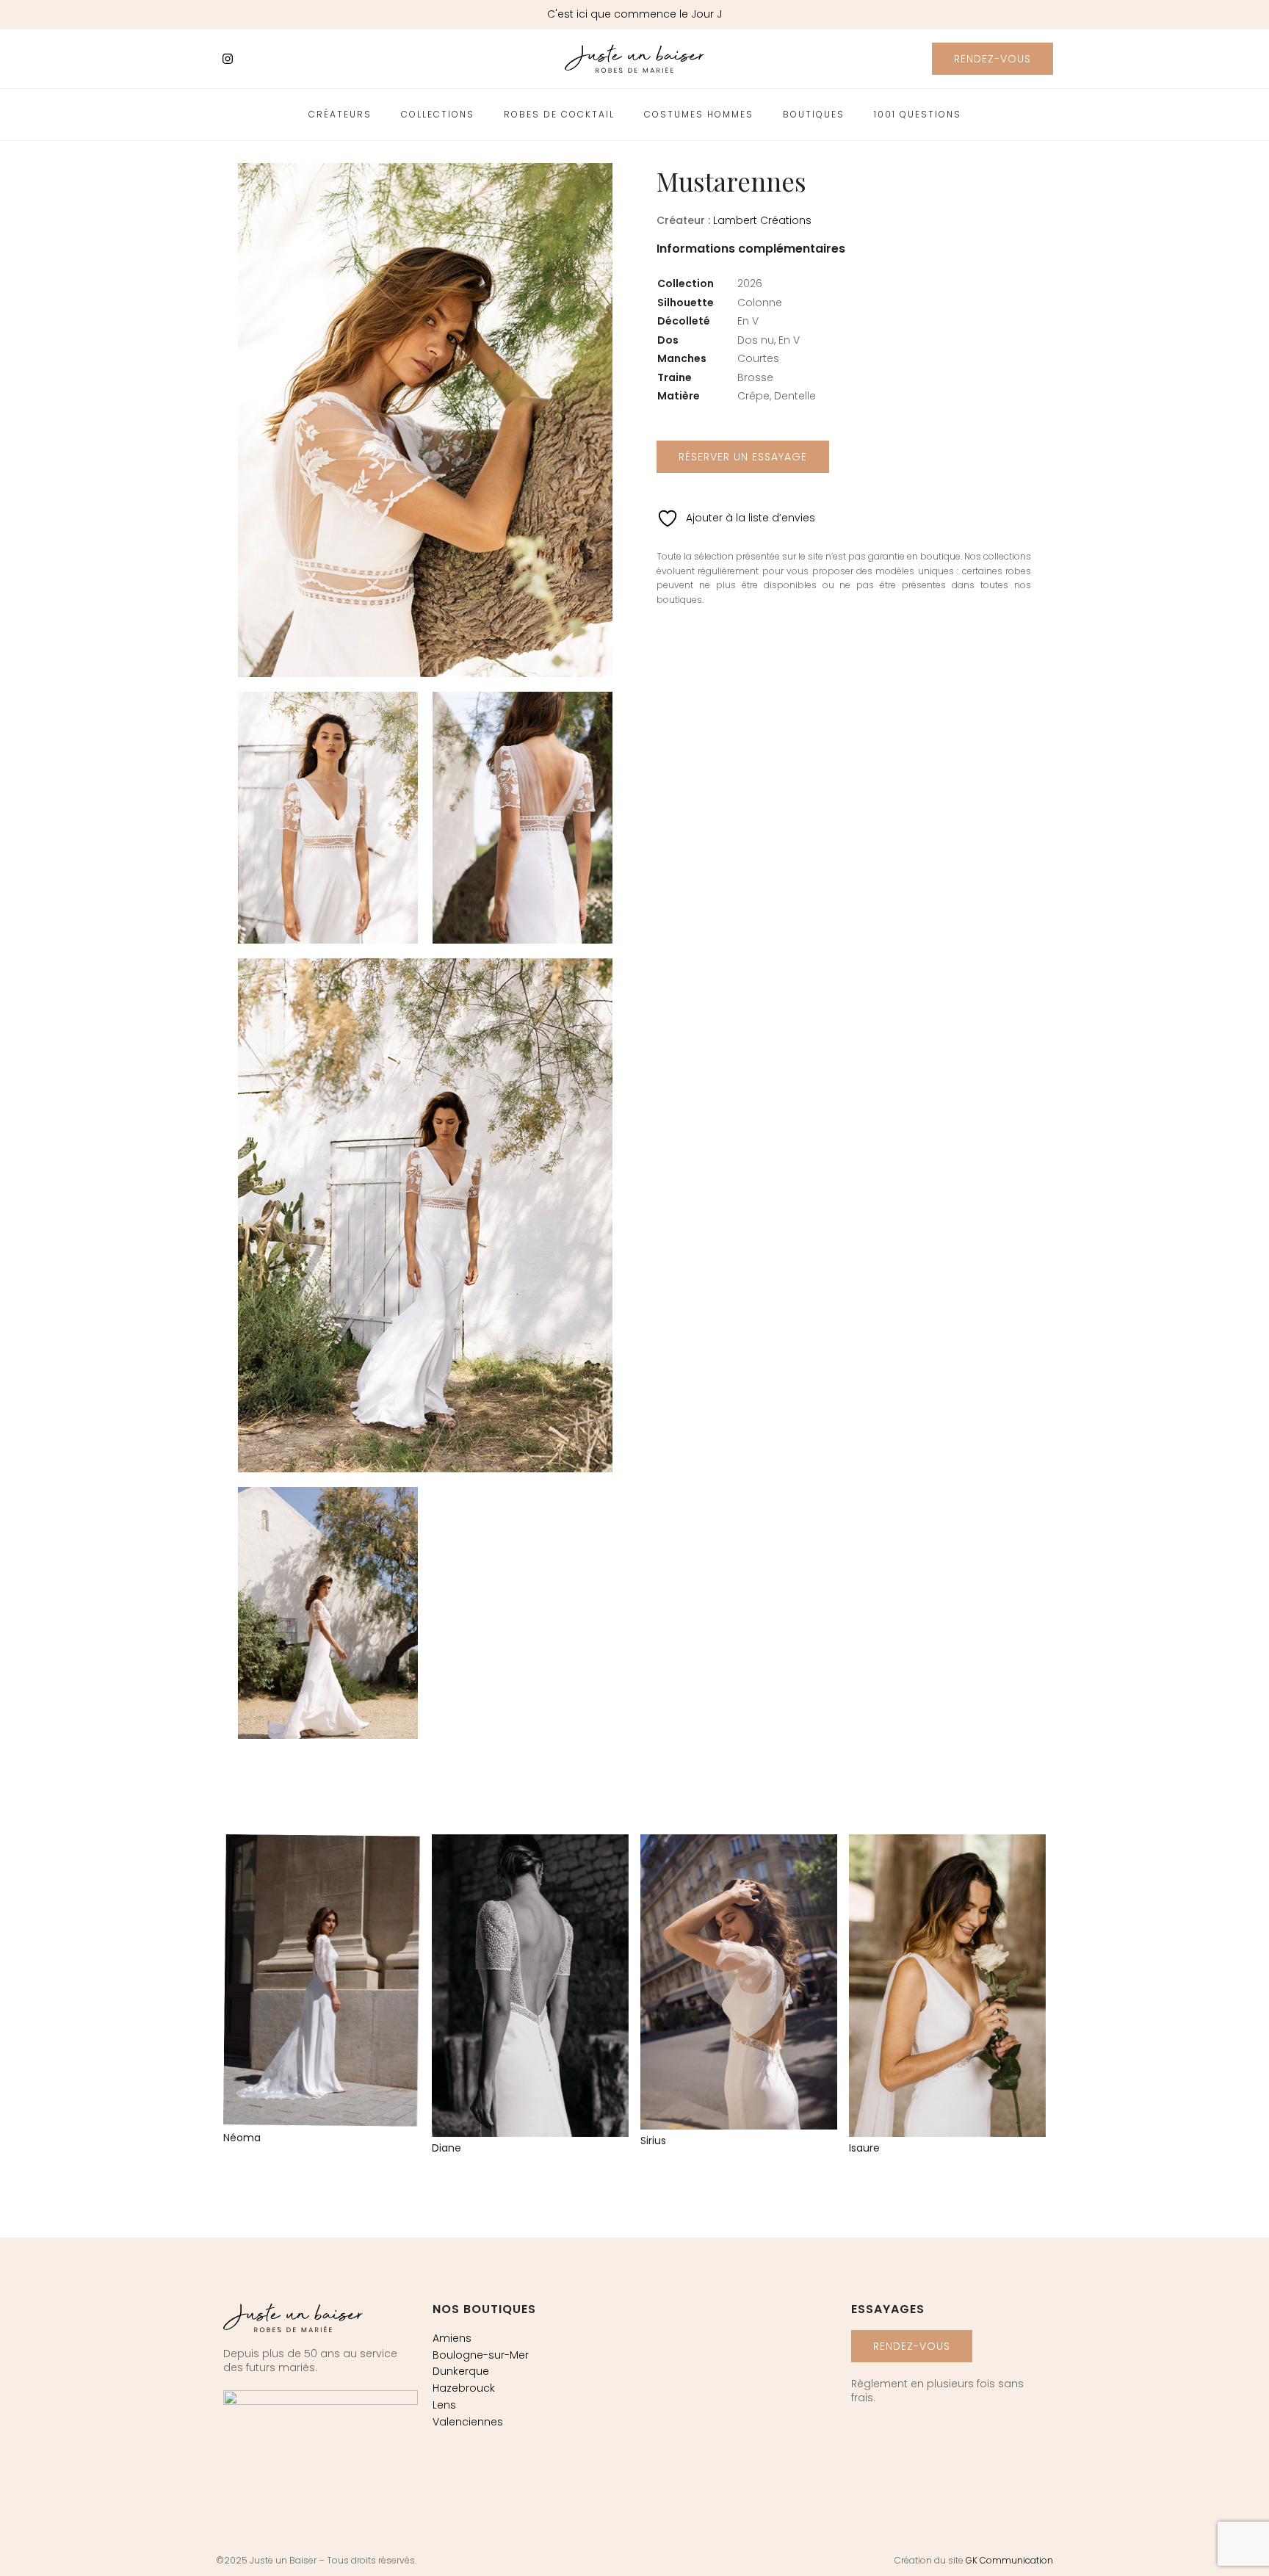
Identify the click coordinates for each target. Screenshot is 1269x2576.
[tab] (751, 256)
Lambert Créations (762, 220)
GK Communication (1009, 2560)
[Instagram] (228, 59)
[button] (993, 59)
